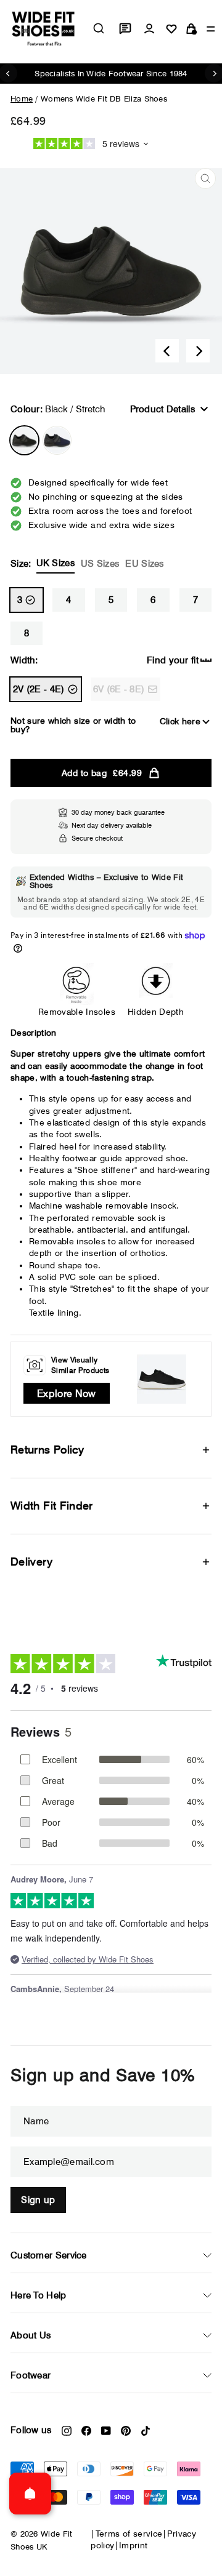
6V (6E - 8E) (119, 689)
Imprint (133, 2545)
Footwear (31, 2375)
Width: (24, 660)
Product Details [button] (163, 409)
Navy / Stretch (57, 440)
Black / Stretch (24, 440)
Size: (87, 563)
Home (22, 98)
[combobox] (99, 28)
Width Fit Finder (52, 1506)
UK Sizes (55, 563)
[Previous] (167, 351)
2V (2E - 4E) (39, 689)
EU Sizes (144, 564)
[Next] (198, 351)
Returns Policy (47, 1450)
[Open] (30, 2494)
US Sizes (100, 564)
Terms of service (129, 2534)
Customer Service (49, 2255)
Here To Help (39, 2295)
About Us (31, 2335)
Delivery (31, 1562)
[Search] (99, 28)
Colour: (58, 409)
